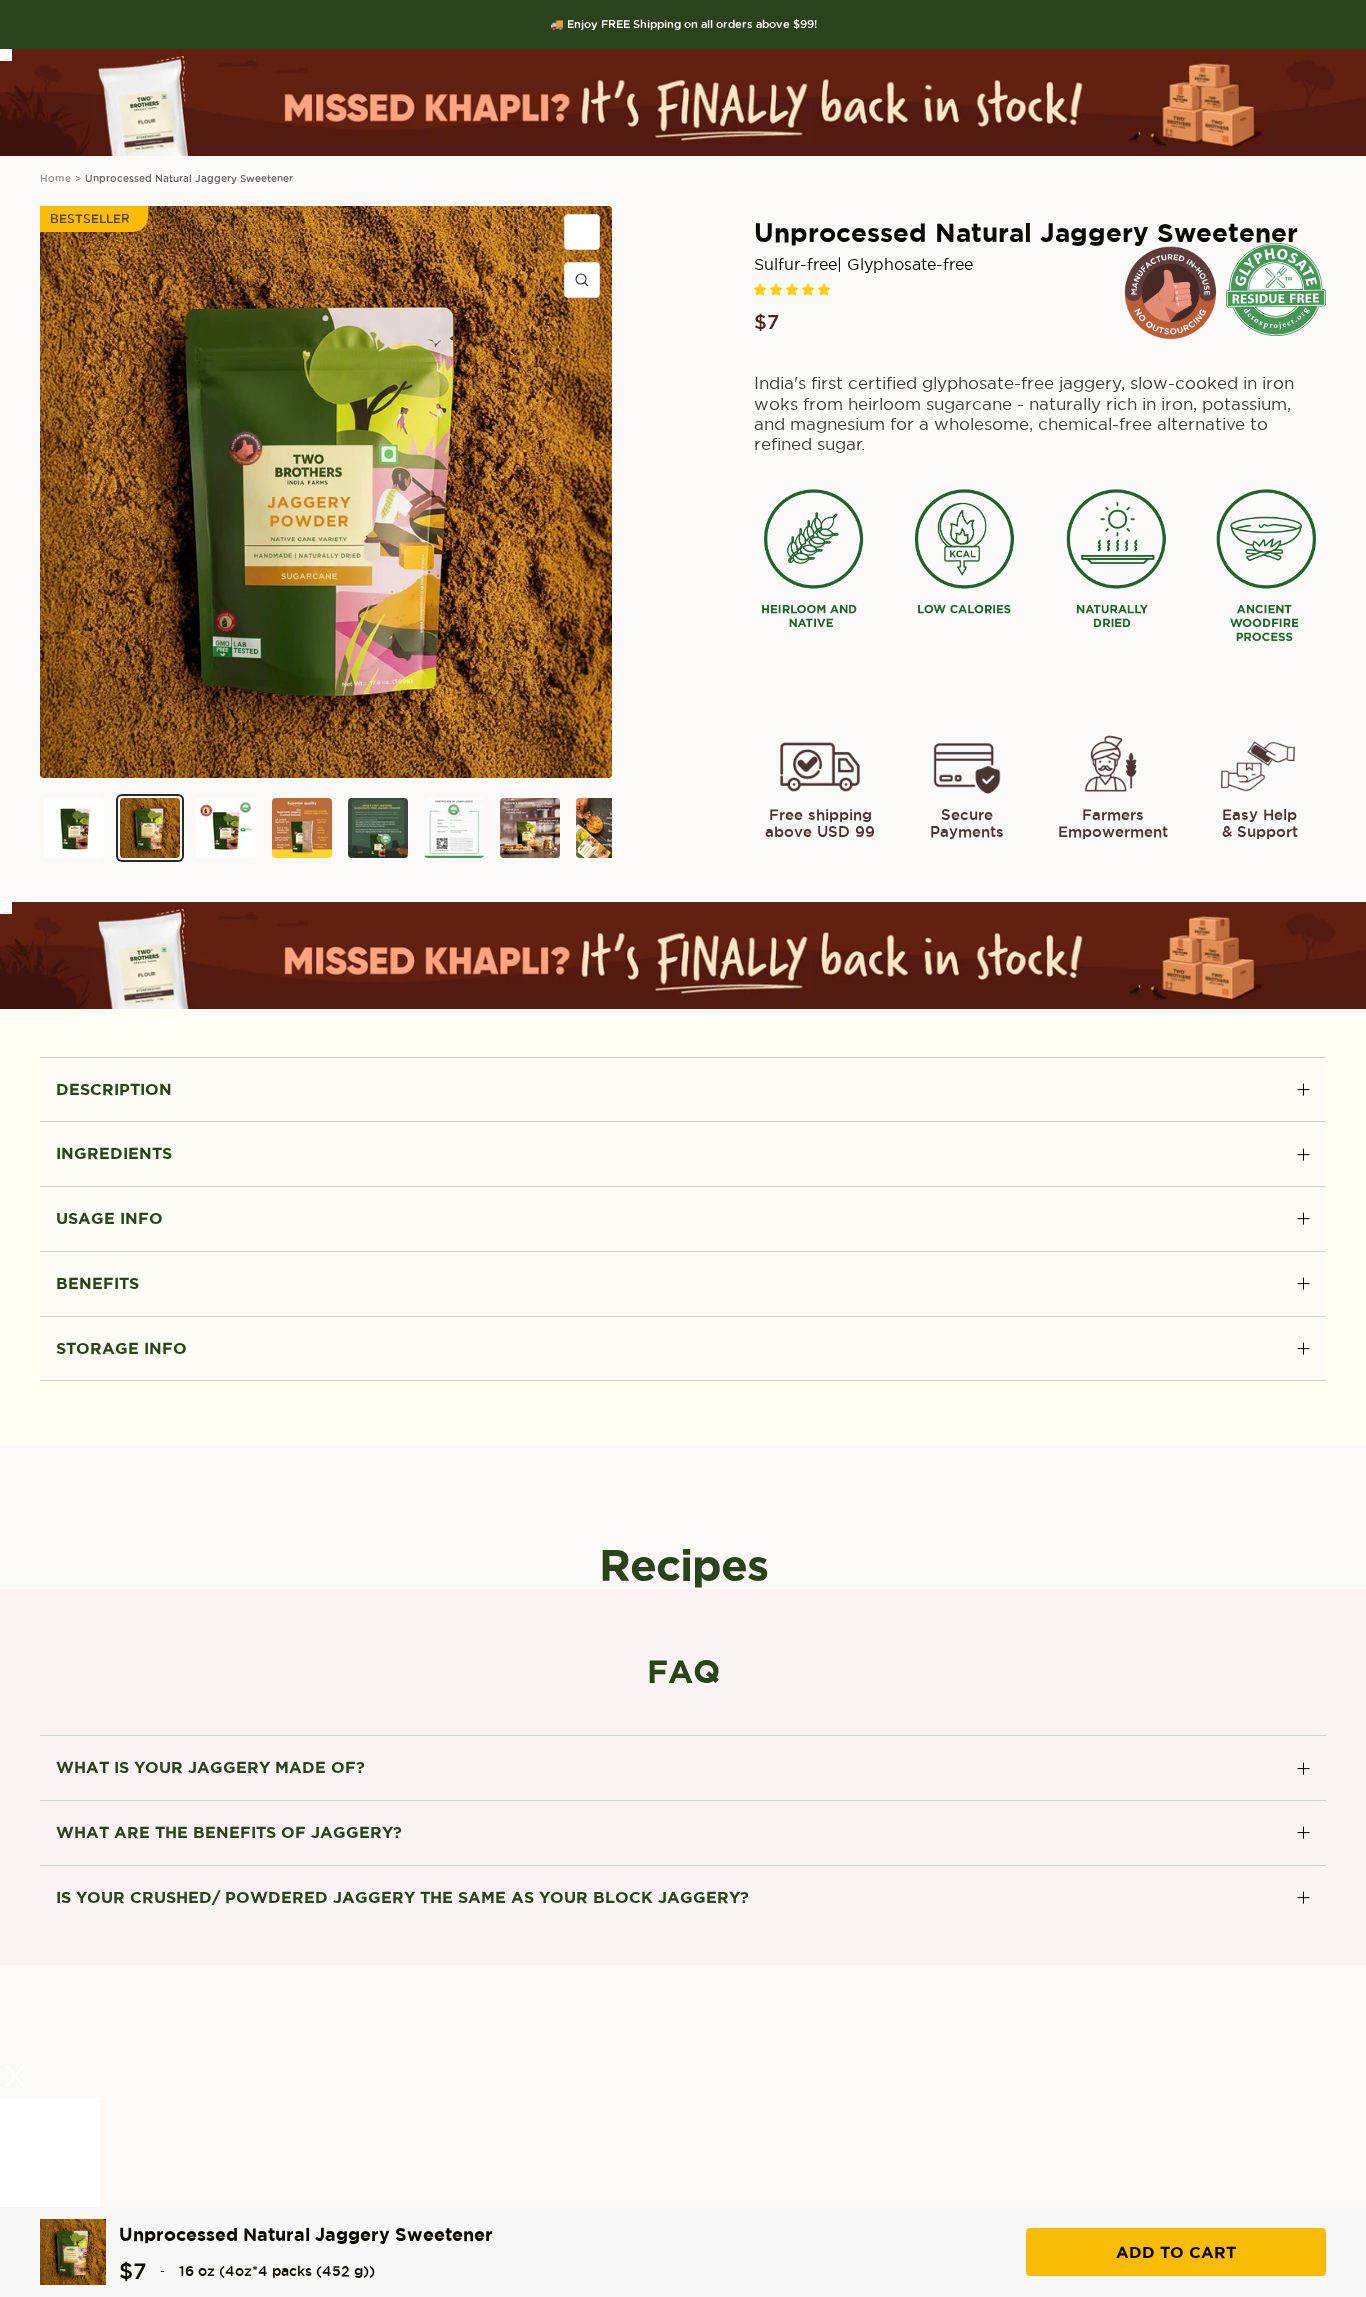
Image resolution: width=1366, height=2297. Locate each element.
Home (55, 178)
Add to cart (1176, 2252)
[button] (794, 289)
